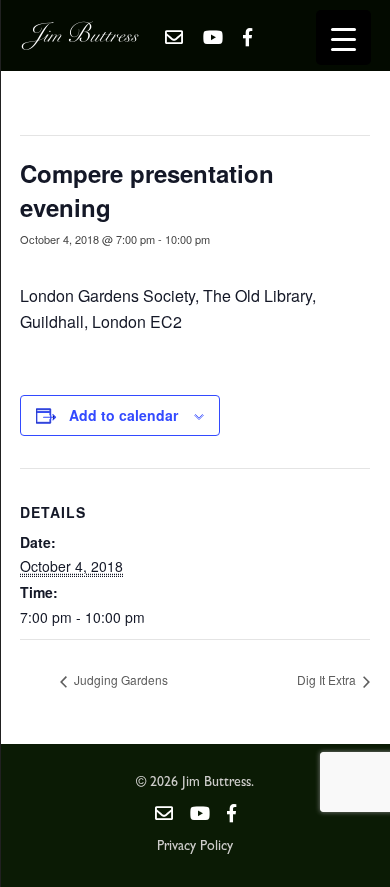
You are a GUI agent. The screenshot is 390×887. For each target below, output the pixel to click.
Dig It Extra (328, 679)
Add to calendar (123, 415)
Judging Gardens (119, 679)
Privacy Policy (195, 847)
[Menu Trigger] (343, 37)
